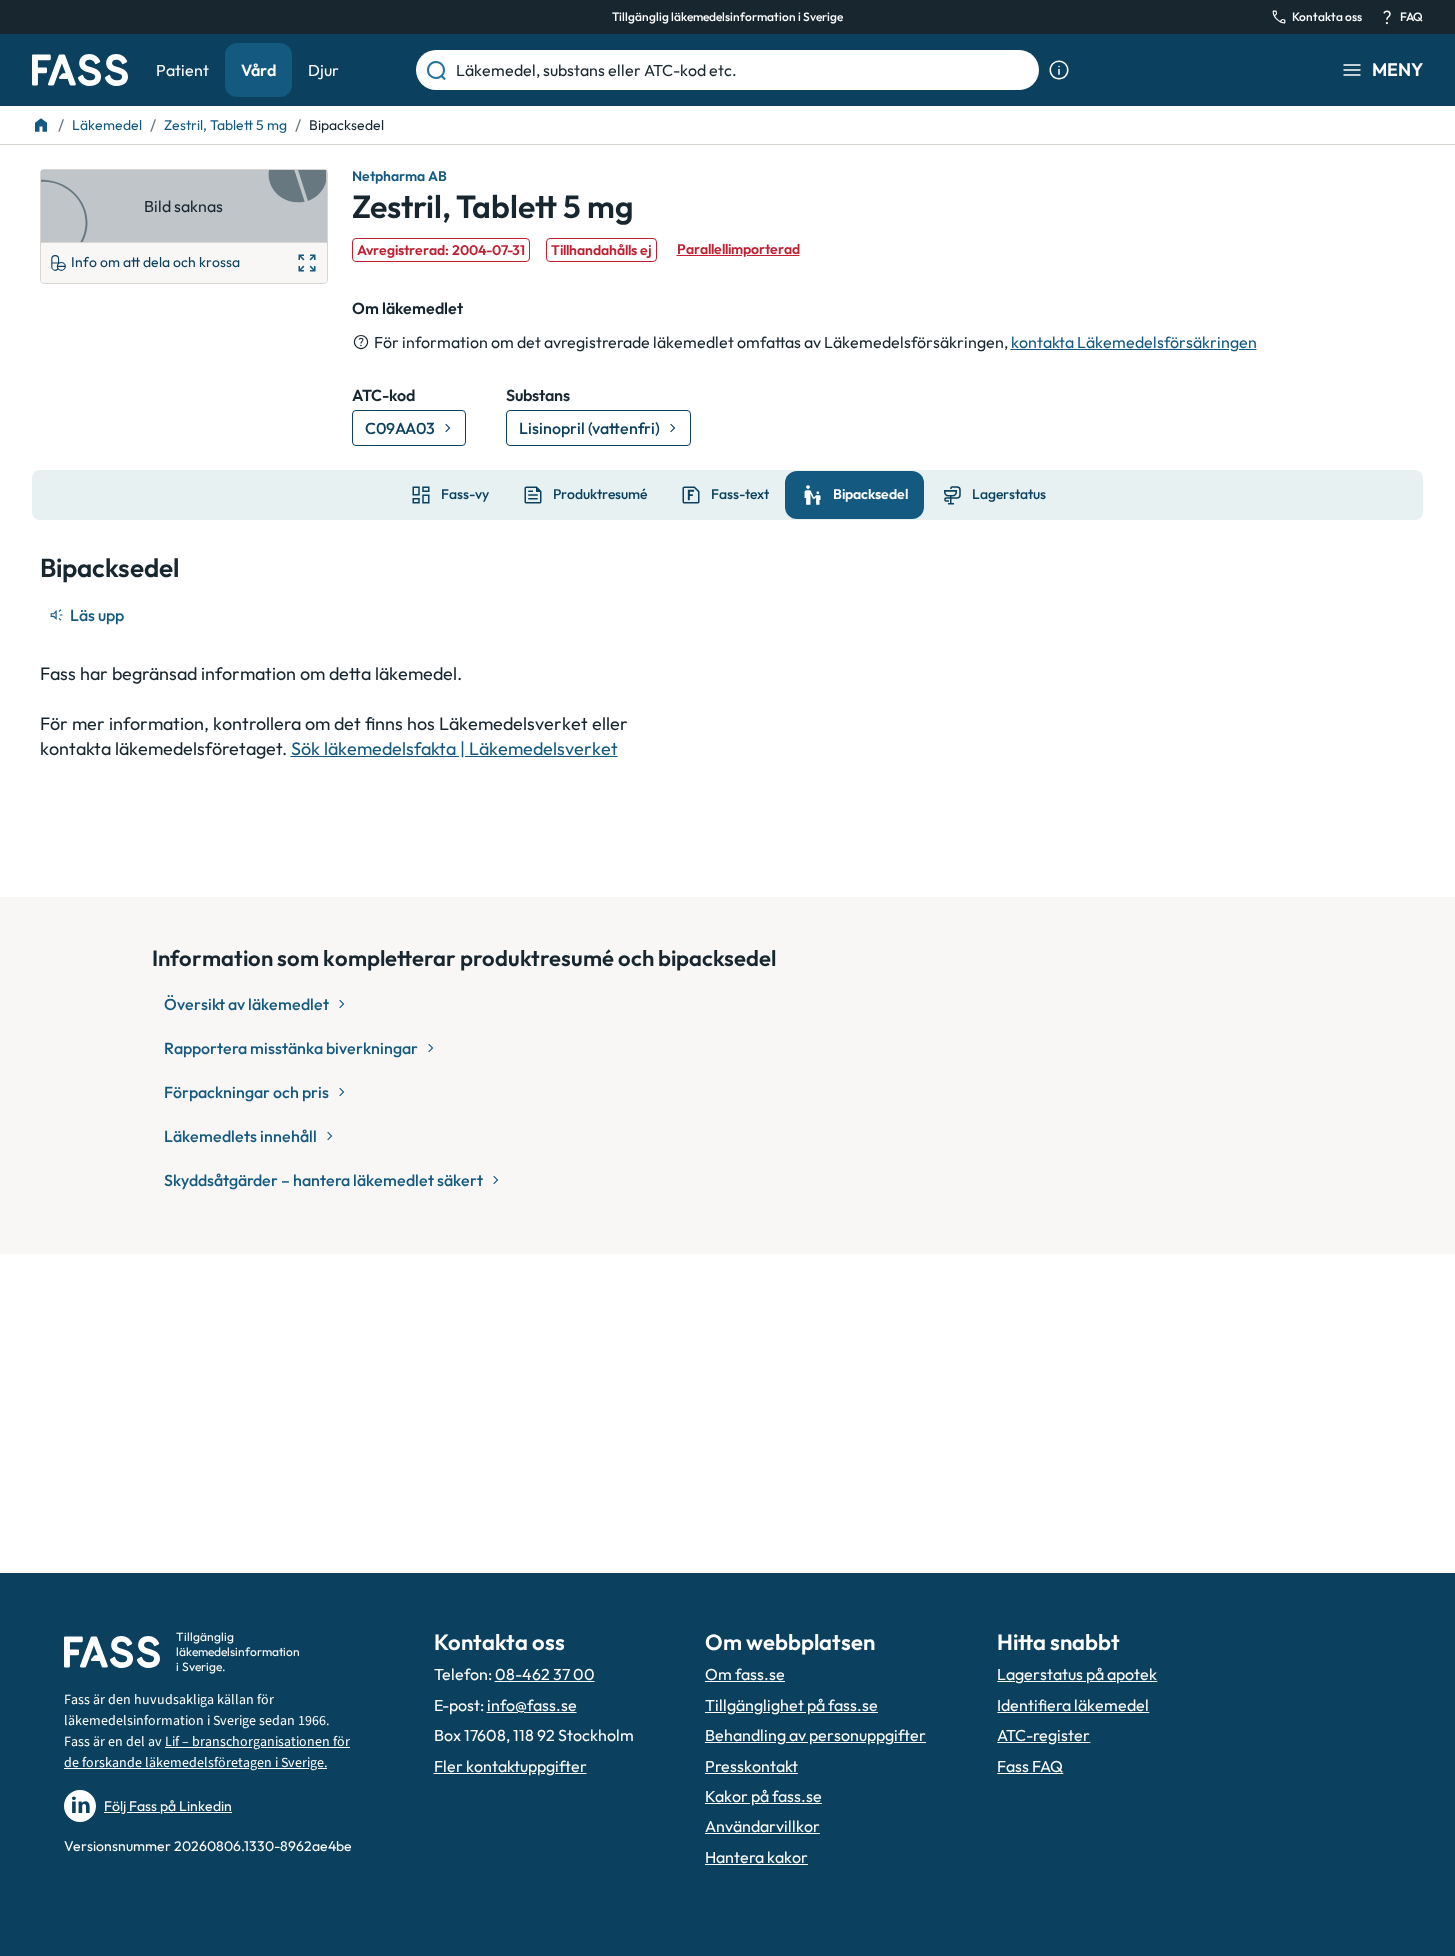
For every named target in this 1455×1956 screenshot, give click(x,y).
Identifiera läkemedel (1073, 1705)
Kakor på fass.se (763, 1796)
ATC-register (1043, 1735)
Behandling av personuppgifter (815, 1735)
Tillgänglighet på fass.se (791, 1705)
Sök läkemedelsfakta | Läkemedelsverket (454, 748)
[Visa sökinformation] (1059, 70)
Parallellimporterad (738, 249)
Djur (323, 70)
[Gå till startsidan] (80, 70)
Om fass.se (745, 1674)
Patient (182, 70)
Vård (258, 70)
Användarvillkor (762, 1826)
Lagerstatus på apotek (1077, 1674)
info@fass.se (532, 1705)
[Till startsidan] (41, 125)
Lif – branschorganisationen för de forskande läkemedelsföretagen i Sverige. (207, 1752)
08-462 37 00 (545, 1674)
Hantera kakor (756, 1857)
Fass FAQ (1030, 1766)
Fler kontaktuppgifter (510, 1766)
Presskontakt (751, 1766)
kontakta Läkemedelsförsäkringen (1134, 342)
